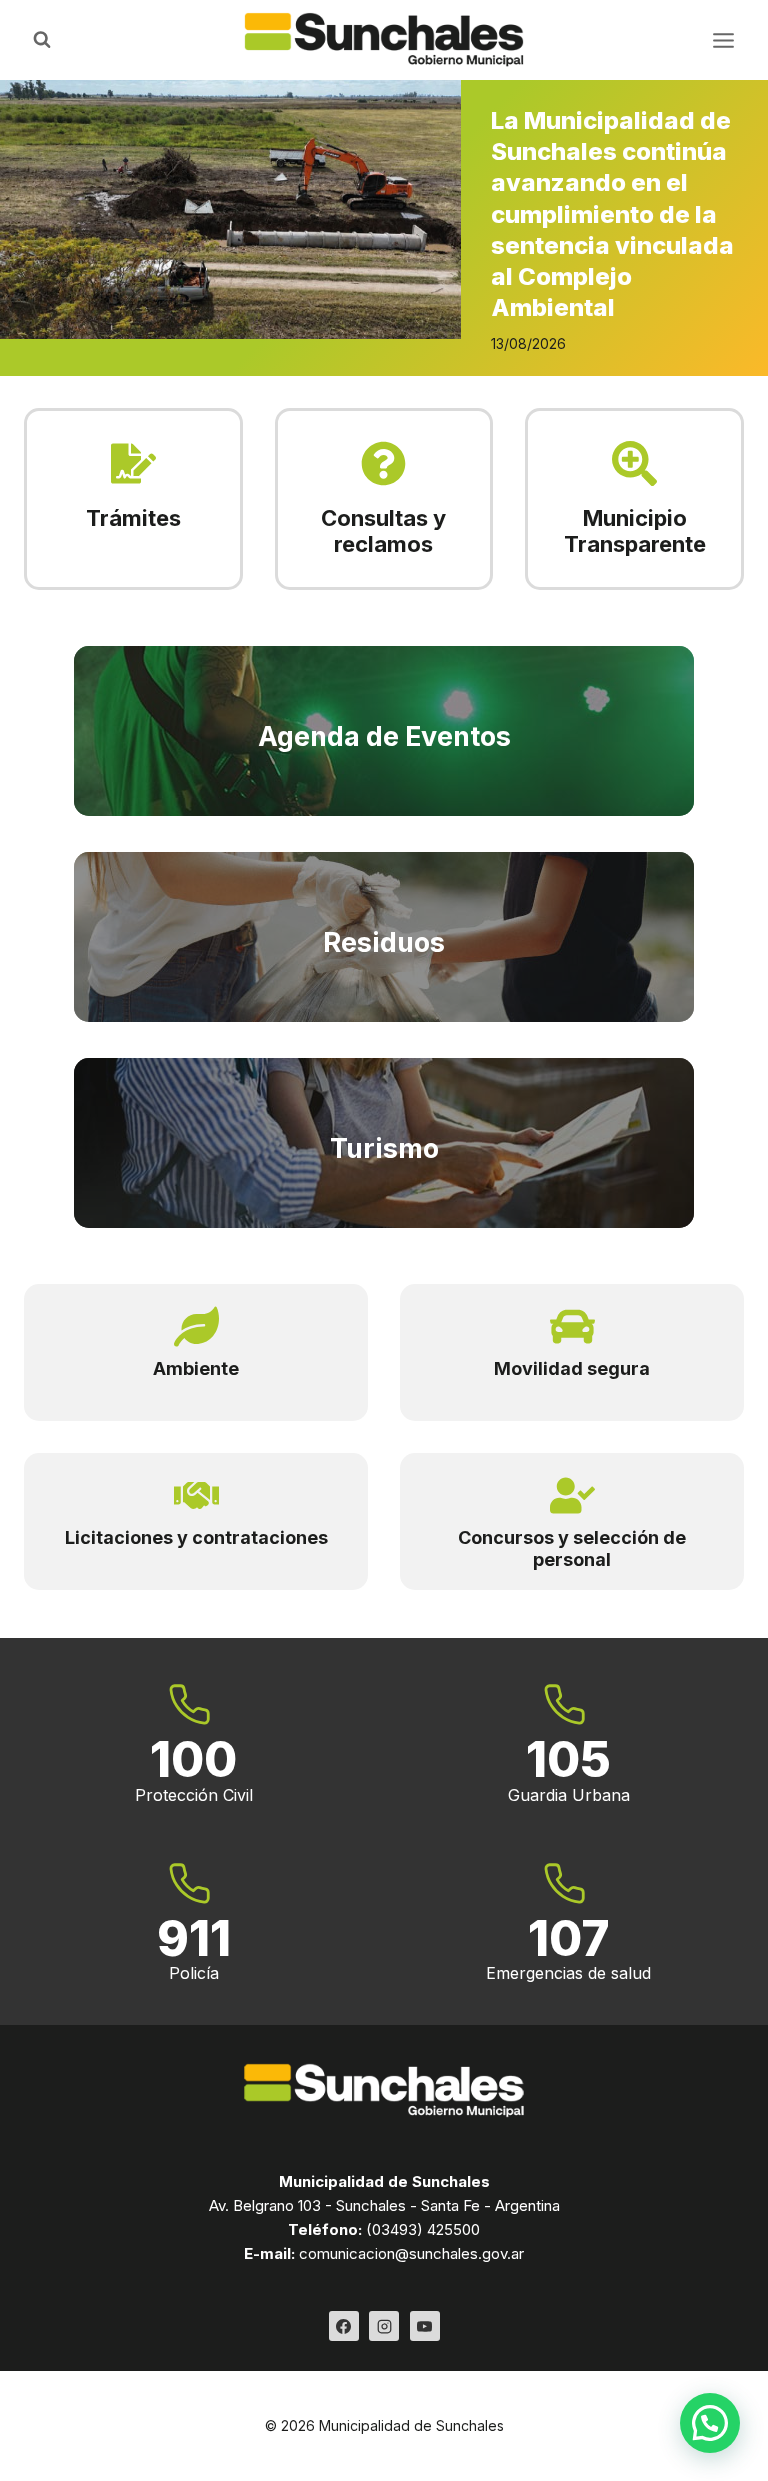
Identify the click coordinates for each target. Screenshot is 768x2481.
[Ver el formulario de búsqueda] (42, 40)
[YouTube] (425, 2326)
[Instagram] (384, 2326)
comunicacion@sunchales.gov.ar (411, 2253)
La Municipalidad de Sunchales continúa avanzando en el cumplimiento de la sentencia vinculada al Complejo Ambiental (612, 214)
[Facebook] (344, 2326)
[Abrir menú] (723, 40)
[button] (710, 2423)
